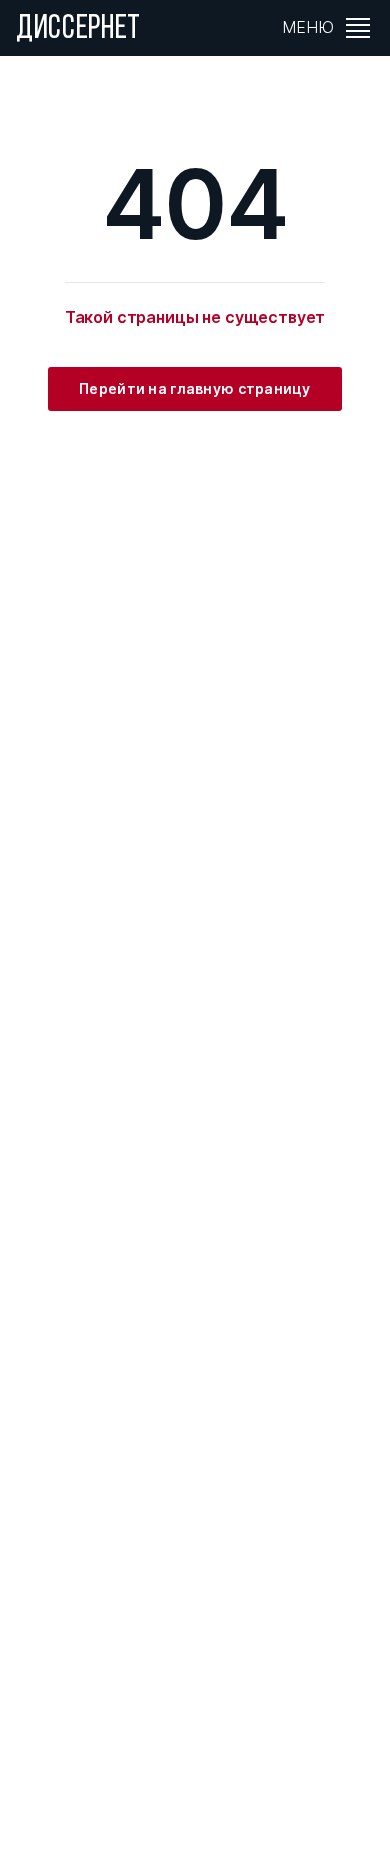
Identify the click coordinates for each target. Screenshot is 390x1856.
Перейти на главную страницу (195, 388)
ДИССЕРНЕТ (78, 30)
